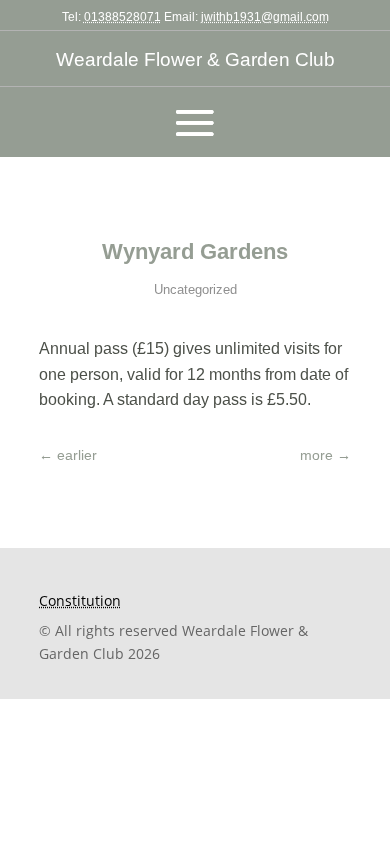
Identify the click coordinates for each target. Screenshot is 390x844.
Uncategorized (195, 289)
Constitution (80, 600)
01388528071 (122, 17)
